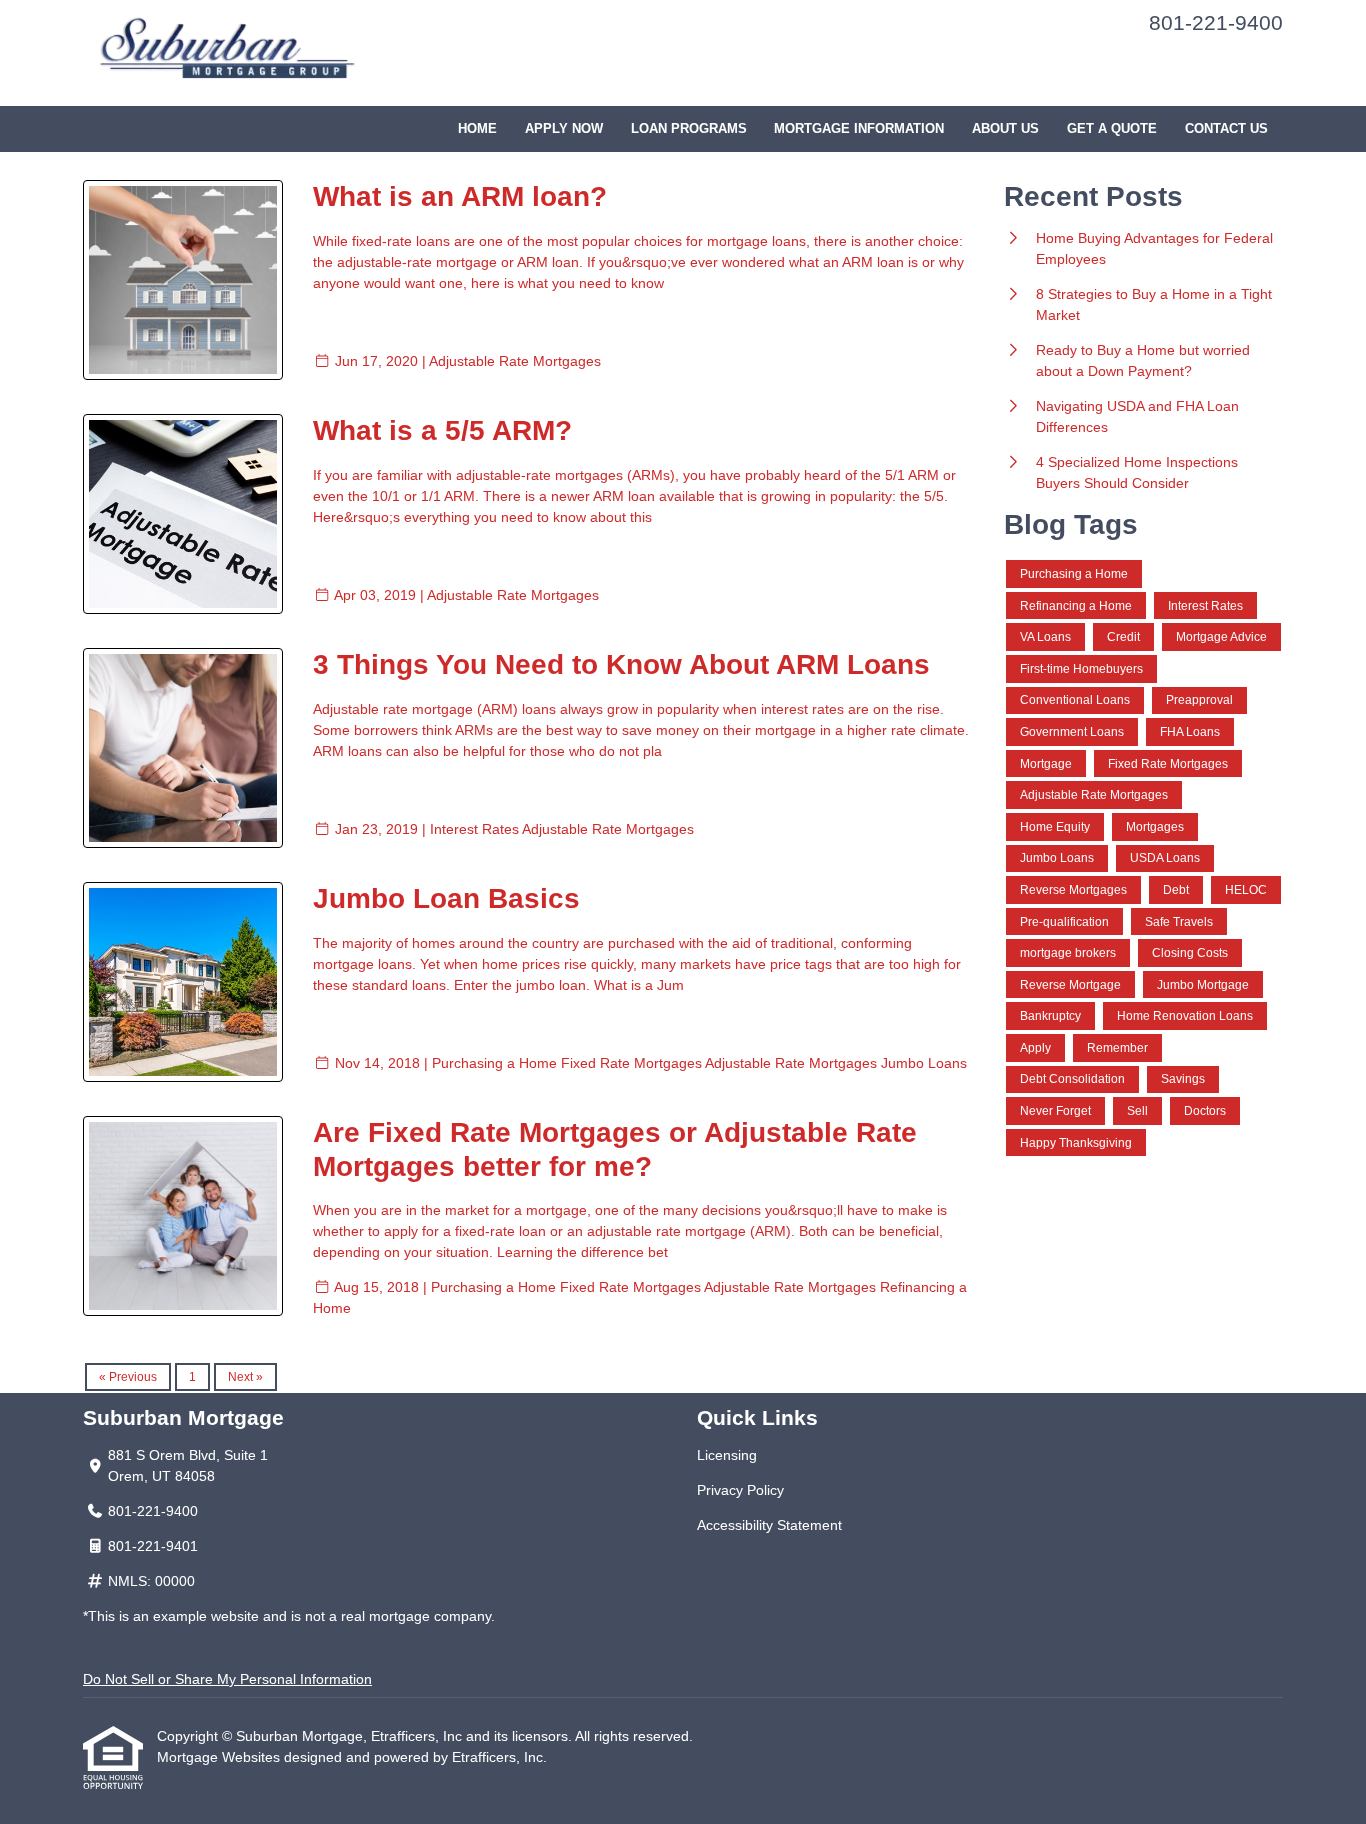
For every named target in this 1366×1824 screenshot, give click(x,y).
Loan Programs (689, 129)
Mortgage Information (859, 129)
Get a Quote (1112, 129)
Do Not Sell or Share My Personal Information (227, 1679)
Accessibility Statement (769, 1525)
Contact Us (1226, 129)
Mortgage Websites (220, 1757)
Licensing (727, 1455)
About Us (1005, 129)
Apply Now (564, 129)
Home (477, 129)
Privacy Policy (740, 1490)
